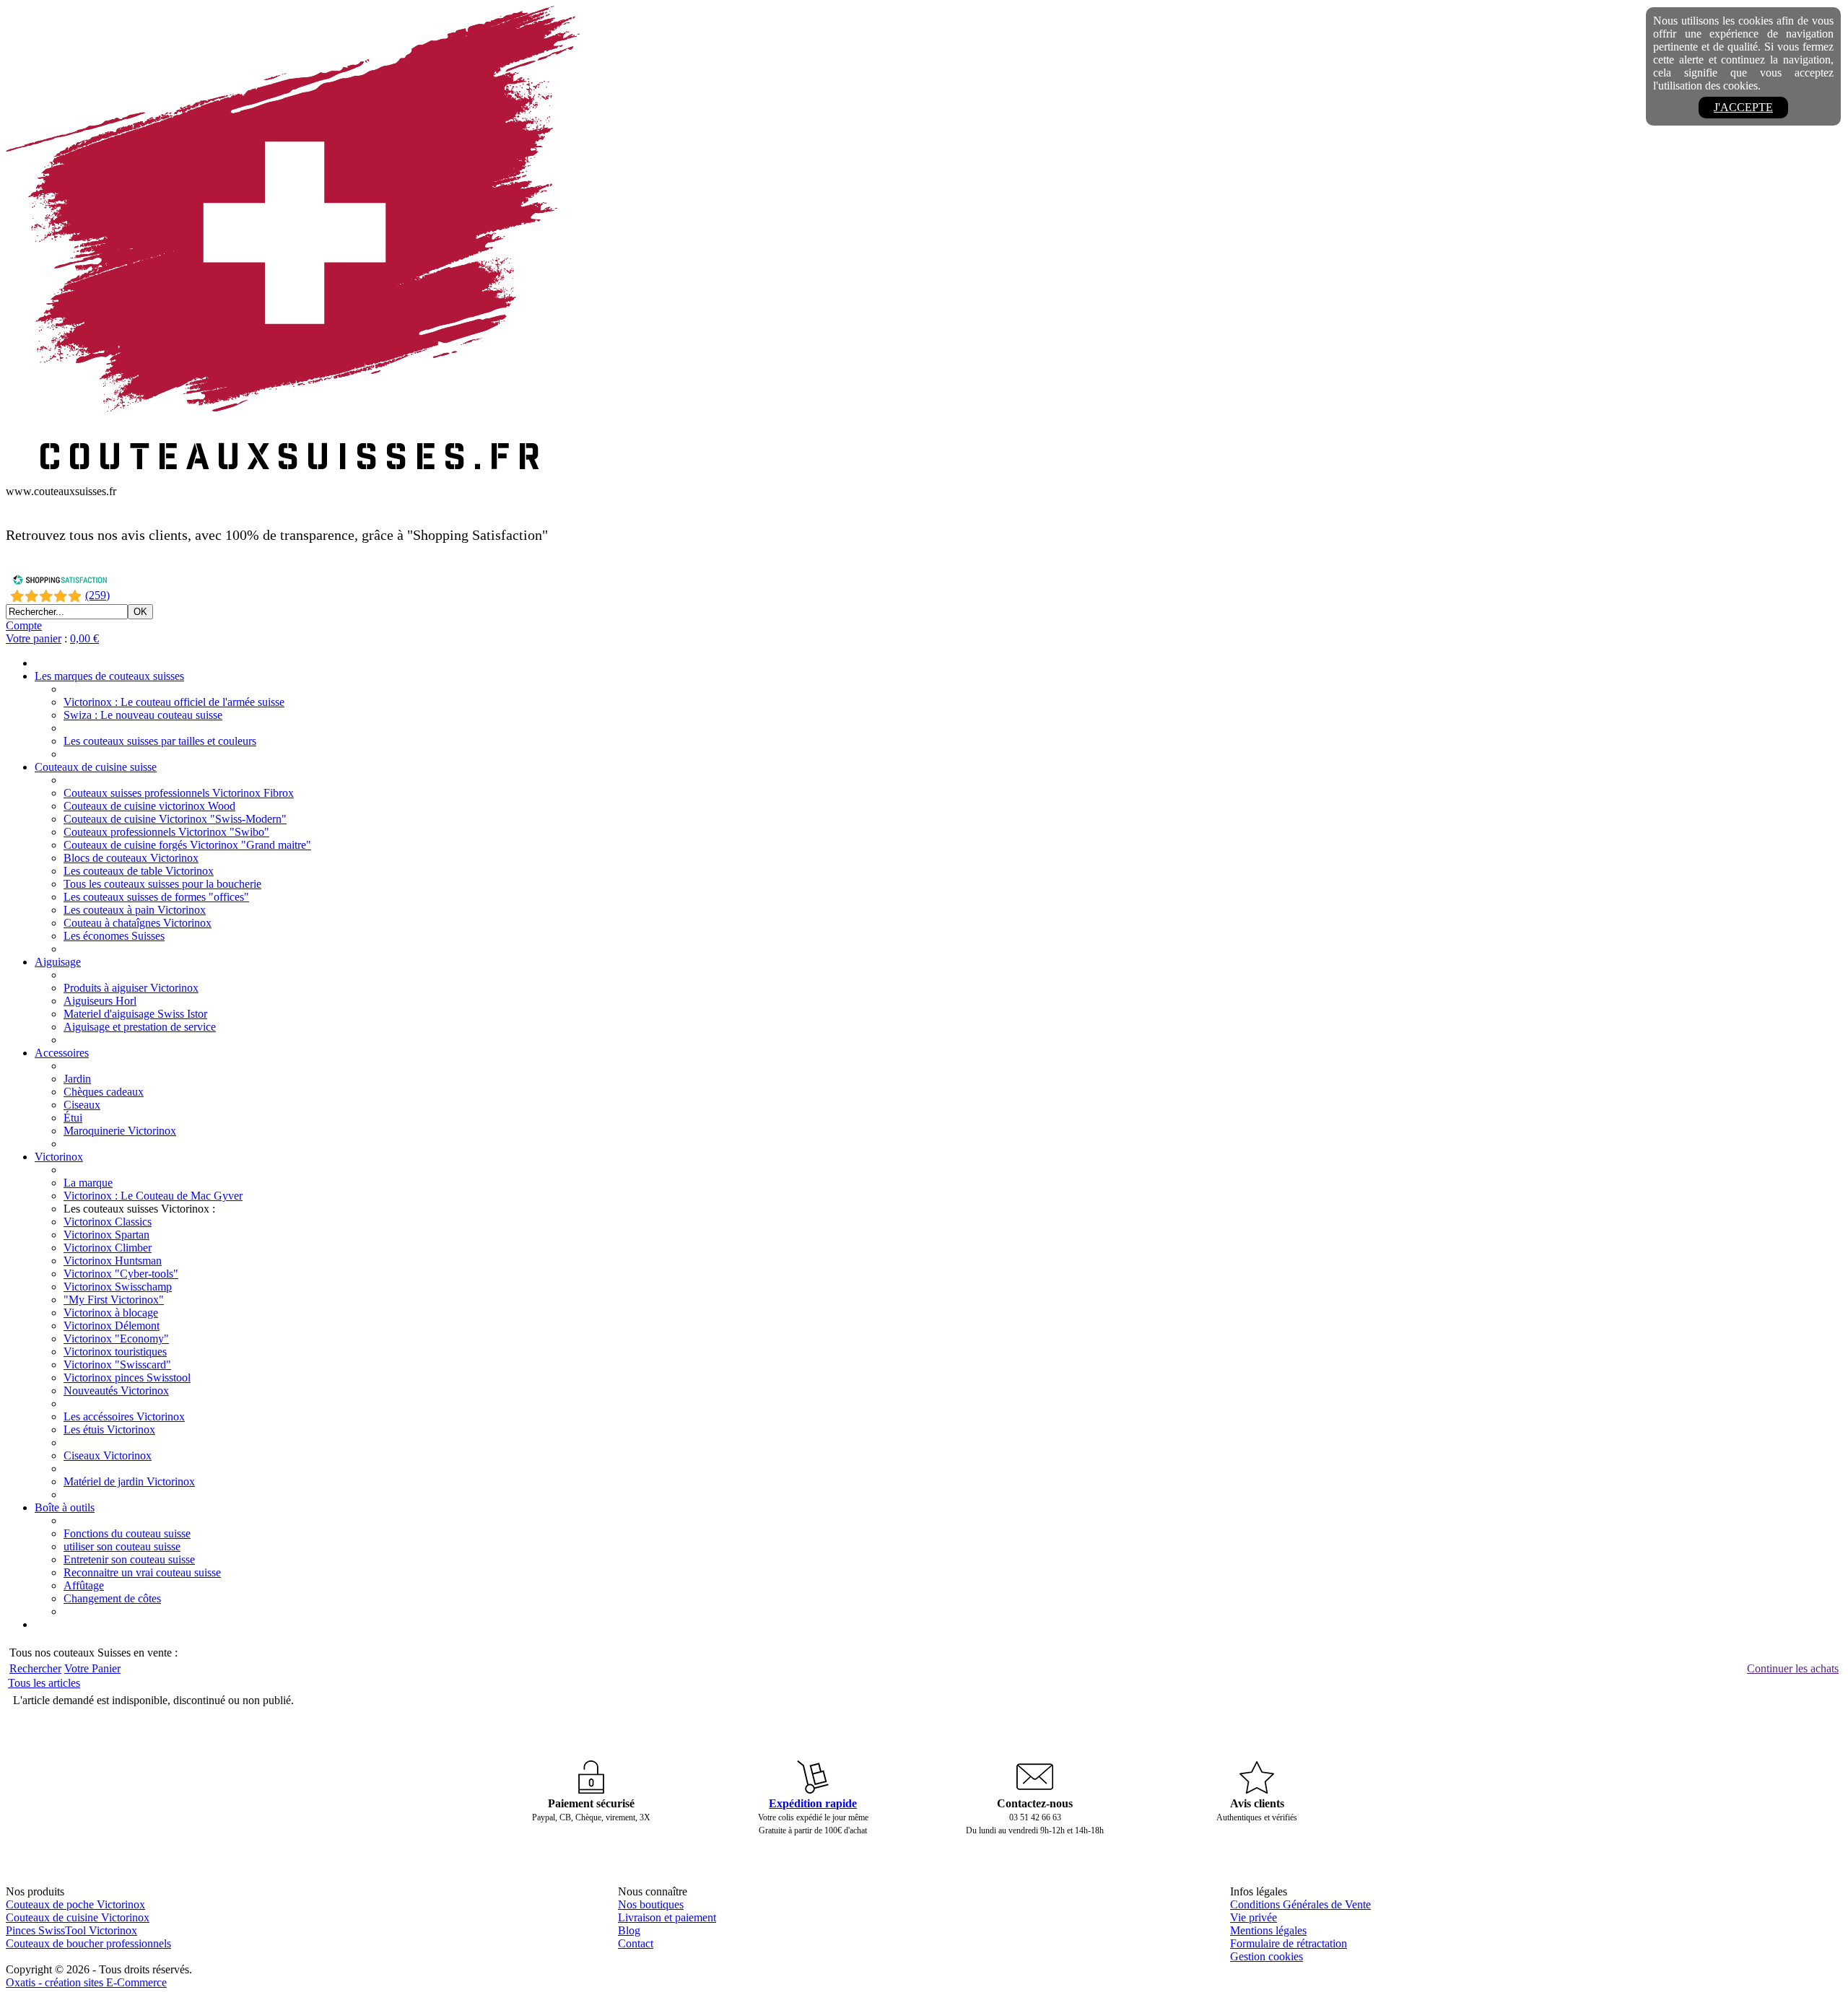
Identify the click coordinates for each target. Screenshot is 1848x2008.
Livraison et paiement (667, 1917)
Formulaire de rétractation (1289, 1943)
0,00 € (84, 638)
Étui (73, 1118)
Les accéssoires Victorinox (124, 1416)
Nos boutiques (651, 1904)
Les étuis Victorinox (109, 1429)
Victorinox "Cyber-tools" (121, 1274)
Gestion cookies (1267, 1956)
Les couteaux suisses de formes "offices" (156, 897)
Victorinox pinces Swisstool (127, 1378)
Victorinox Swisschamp (118, 1287)
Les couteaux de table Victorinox (139, 871)
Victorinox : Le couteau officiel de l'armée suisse (174, 702)
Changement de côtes (112, 1598)
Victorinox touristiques (115, 1352)
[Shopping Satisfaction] (60, 581)
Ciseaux (82, 1105)
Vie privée (1254, 1917)
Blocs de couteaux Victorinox (131, 858)
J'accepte (1743, 107)
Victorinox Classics (108, 1222)
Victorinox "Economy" (116, 1339)
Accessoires (62, 1053)
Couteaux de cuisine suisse (96, 767)
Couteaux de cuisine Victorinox (78, 1917)
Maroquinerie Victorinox (120, 1131)
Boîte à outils (65, 1507)
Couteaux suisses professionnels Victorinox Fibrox (179, 793)
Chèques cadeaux (104, 1092)
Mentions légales (1268, 1930)
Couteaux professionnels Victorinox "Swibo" (166, 832)
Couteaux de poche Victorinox (75, 1904)
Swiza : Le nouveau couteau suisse (143, 715)
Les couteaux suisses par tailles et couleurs (160, 741)
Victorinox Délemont (112, 1326)
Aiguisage (58, 962)
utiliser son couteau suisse (122, 1546)
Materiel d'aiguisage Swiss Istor (135, 1014)
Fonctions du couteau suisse (127, 1533)
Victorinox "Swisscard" (117, 1365)
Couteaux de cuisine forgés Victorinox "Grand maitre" (187, 845)
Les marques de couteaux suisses (109, 676)
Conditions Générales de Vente (1300, 1904)
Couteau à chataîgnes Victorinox (138, 923)
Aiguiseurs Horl (100, 1001)
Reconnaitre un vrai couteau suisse (142, 1572)
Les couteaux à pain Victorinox (135, 910)
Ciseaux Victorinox (108, 1455)
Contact (636, 1943)
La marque (88, 1183)
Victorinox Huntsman (113, 1261)
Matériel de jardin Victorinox (129, 1481)
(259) (97, 595)
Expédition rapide (813, 1803)
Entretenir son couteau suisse (129, 1559)
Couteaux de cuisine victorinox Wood (149, 806)
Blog (629, 1930)
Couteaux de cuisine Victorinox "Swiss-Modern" (175, 819)
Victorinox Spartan (106, 1235)
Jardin (77, 1079)
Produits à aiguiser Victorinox (131, 988)
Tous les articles (44, 1683)
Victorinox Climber (108, 1248)
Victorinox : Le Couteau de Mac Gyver (153, 1196)
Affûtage (84, 1585)
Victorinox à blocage (111, 1313)
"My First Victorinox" (114, 1300)
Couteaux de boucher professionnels (88, 1943)
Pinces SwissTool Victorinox (71, 1930)
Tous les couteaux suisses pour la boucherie (162, 884)
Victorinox (59, 1157)
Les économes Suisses (114, 936)
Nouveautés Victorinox (116, 1391)
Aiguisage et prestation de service (140, 1027)
